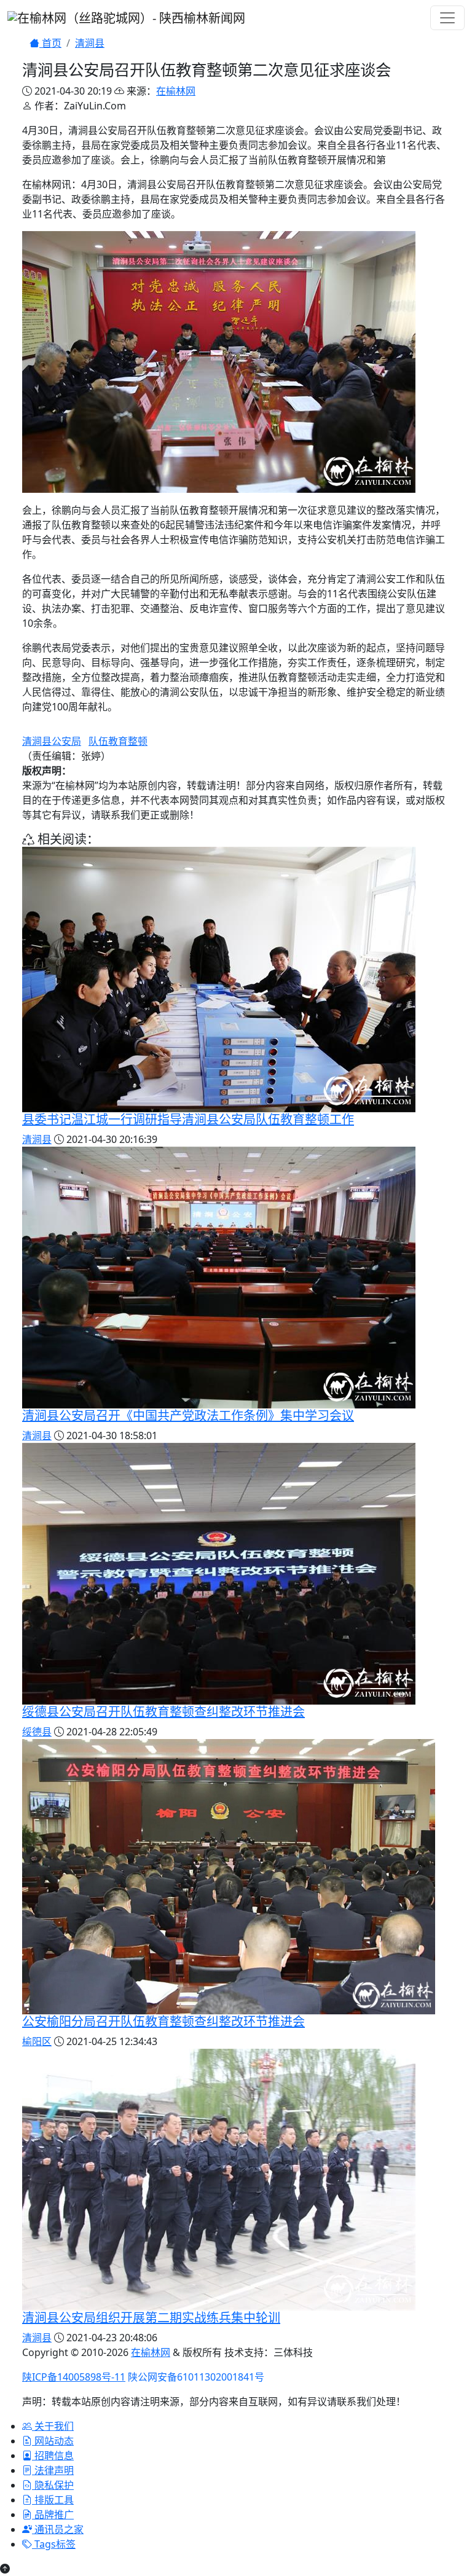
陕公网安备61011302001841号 (196, 2377)
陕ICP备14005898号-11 (74, 2377)
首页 (50, 43)
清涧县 (90, 43)
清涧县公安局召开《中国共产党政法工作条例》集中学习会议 (188, 1416)
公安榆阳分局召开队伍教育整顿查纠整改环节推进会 (163, 2021)
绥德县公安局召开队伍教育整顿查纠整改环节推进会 (163, 1712)
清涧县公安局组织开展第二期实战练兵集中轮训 (151, 2318)
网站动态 (53, 2441)
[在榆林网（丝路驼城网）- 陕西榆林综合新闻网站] (126, 17)
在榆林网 (176, 91)
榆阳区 (37, 2041)
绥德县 (37, 1732)
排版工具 (53, 2500)
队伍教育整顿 (118, 741)
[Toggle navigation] (447, 18)
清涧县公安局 (52, 741)
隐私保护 (53, 2485)
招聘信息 (53, 2456)
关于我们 (53, 2426)
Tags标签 (54, 2544)
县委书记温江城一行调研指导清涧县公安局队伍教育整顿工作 (188, 1119)
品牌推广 (53, 2515)
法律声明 (53, 2470)
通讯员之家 (58, 2529)
